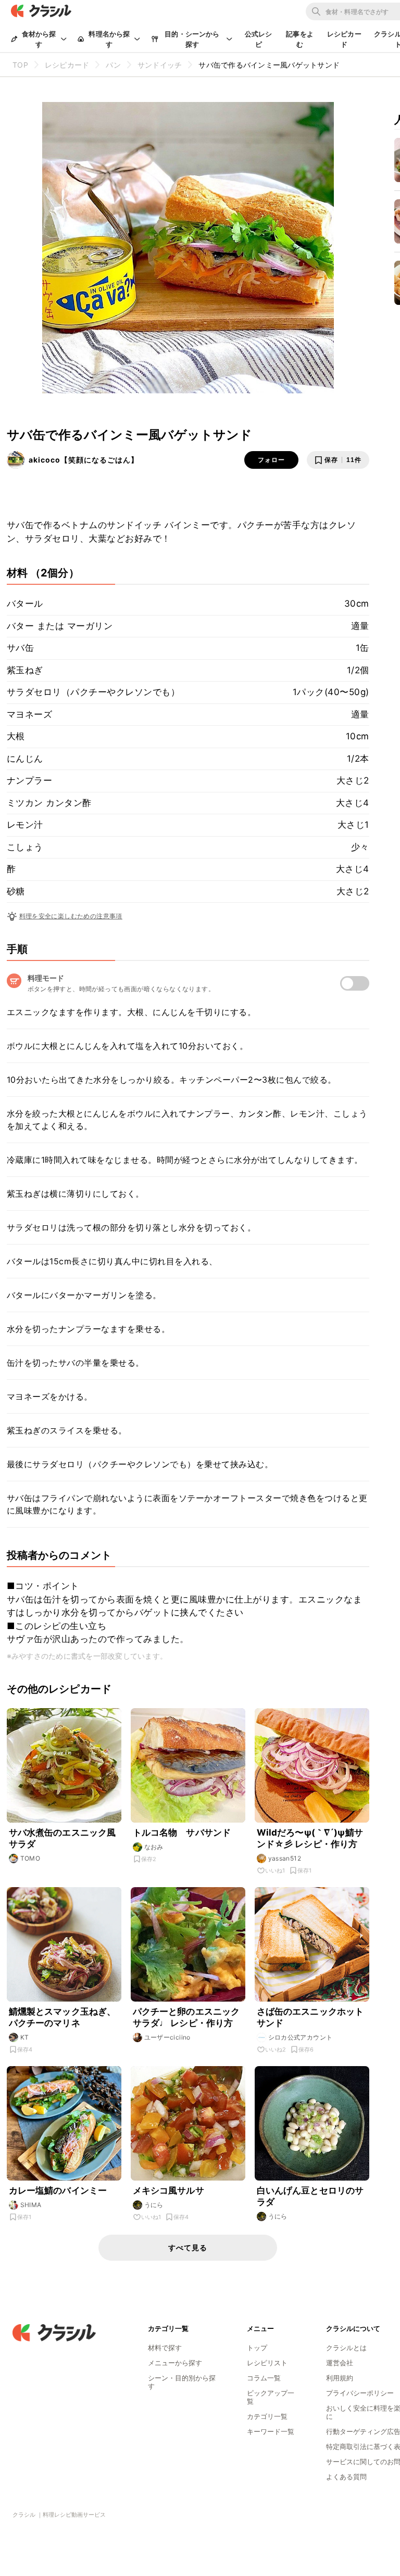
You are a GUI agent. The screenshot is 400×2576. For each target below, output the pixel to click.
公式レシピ (259, 39)
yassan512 (285, 1858)
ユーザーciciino (167, 2037)
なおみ (154, 1847)
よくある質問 (346, 2477)
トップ (257, 2348)
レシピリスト (267, 2363)
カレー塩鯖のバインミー (58, 2190)
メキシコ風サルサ (168, 2190)
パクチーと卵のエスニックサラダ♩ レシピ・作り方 (186, 2017)
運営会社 (340, 2363)
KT (25, 2037)
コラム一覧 (264, 2378)
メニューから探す (175, 2363)
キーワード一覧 (271, 2431)
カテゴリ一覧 (267, 2416)
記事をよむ (300, 39)
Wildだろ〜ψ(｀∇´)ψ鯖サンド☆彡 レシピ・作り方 (310, 1838)
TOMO (30, 1858)
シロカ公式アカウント (301, 2037)
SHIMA (31, 2205)
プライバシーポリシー (360, 2393)
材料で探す (165, 2348)
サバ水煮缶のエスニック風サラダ (63, 1838)
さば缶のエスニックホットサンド (310, 2017)
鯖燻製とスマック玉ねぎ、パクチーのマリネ (63, 2017)
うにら (154, 2205)
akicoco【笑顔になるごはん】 (84, 460)
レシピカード (344, 39)
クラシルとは (346, 2348)
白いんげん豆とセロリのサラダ (310, 2196)
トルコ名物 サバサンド (182, 1832)
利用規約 (340, 2378)
